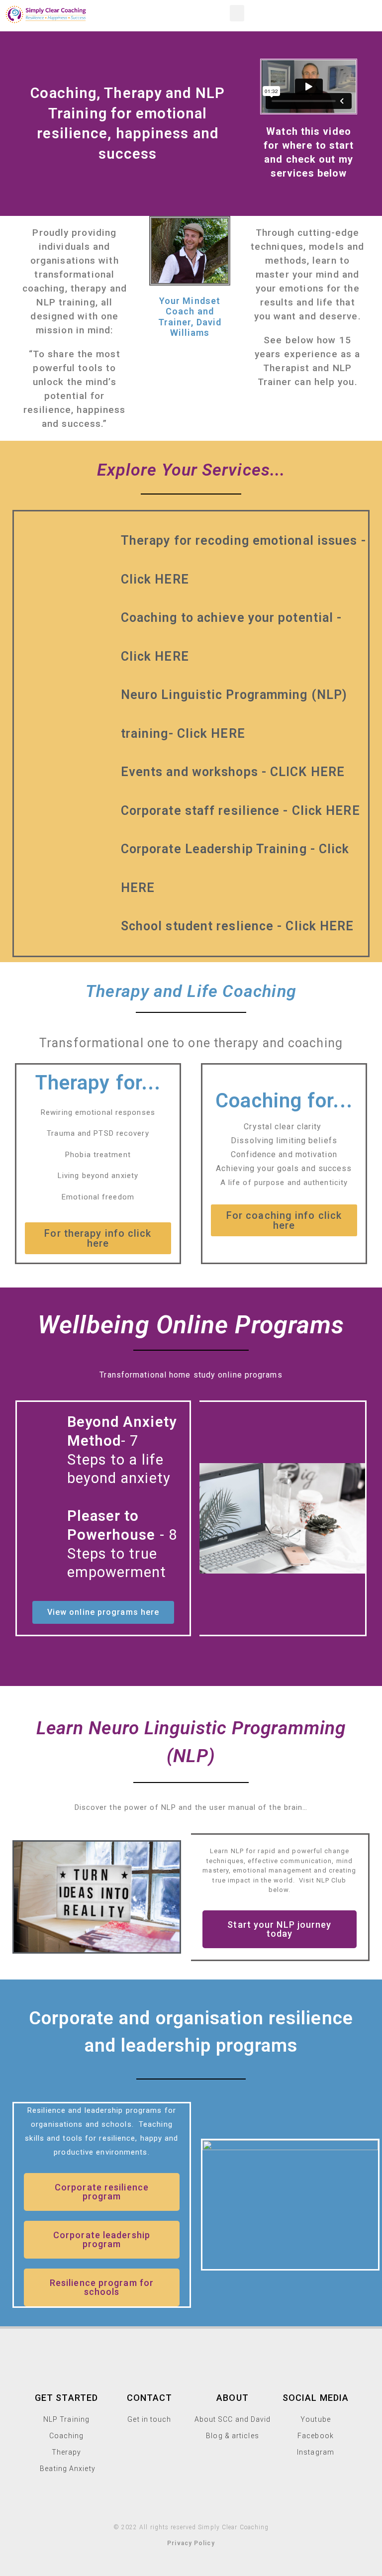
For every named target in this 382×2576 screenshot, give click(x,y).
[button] (237, 13)
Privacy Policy (191, 2543)
